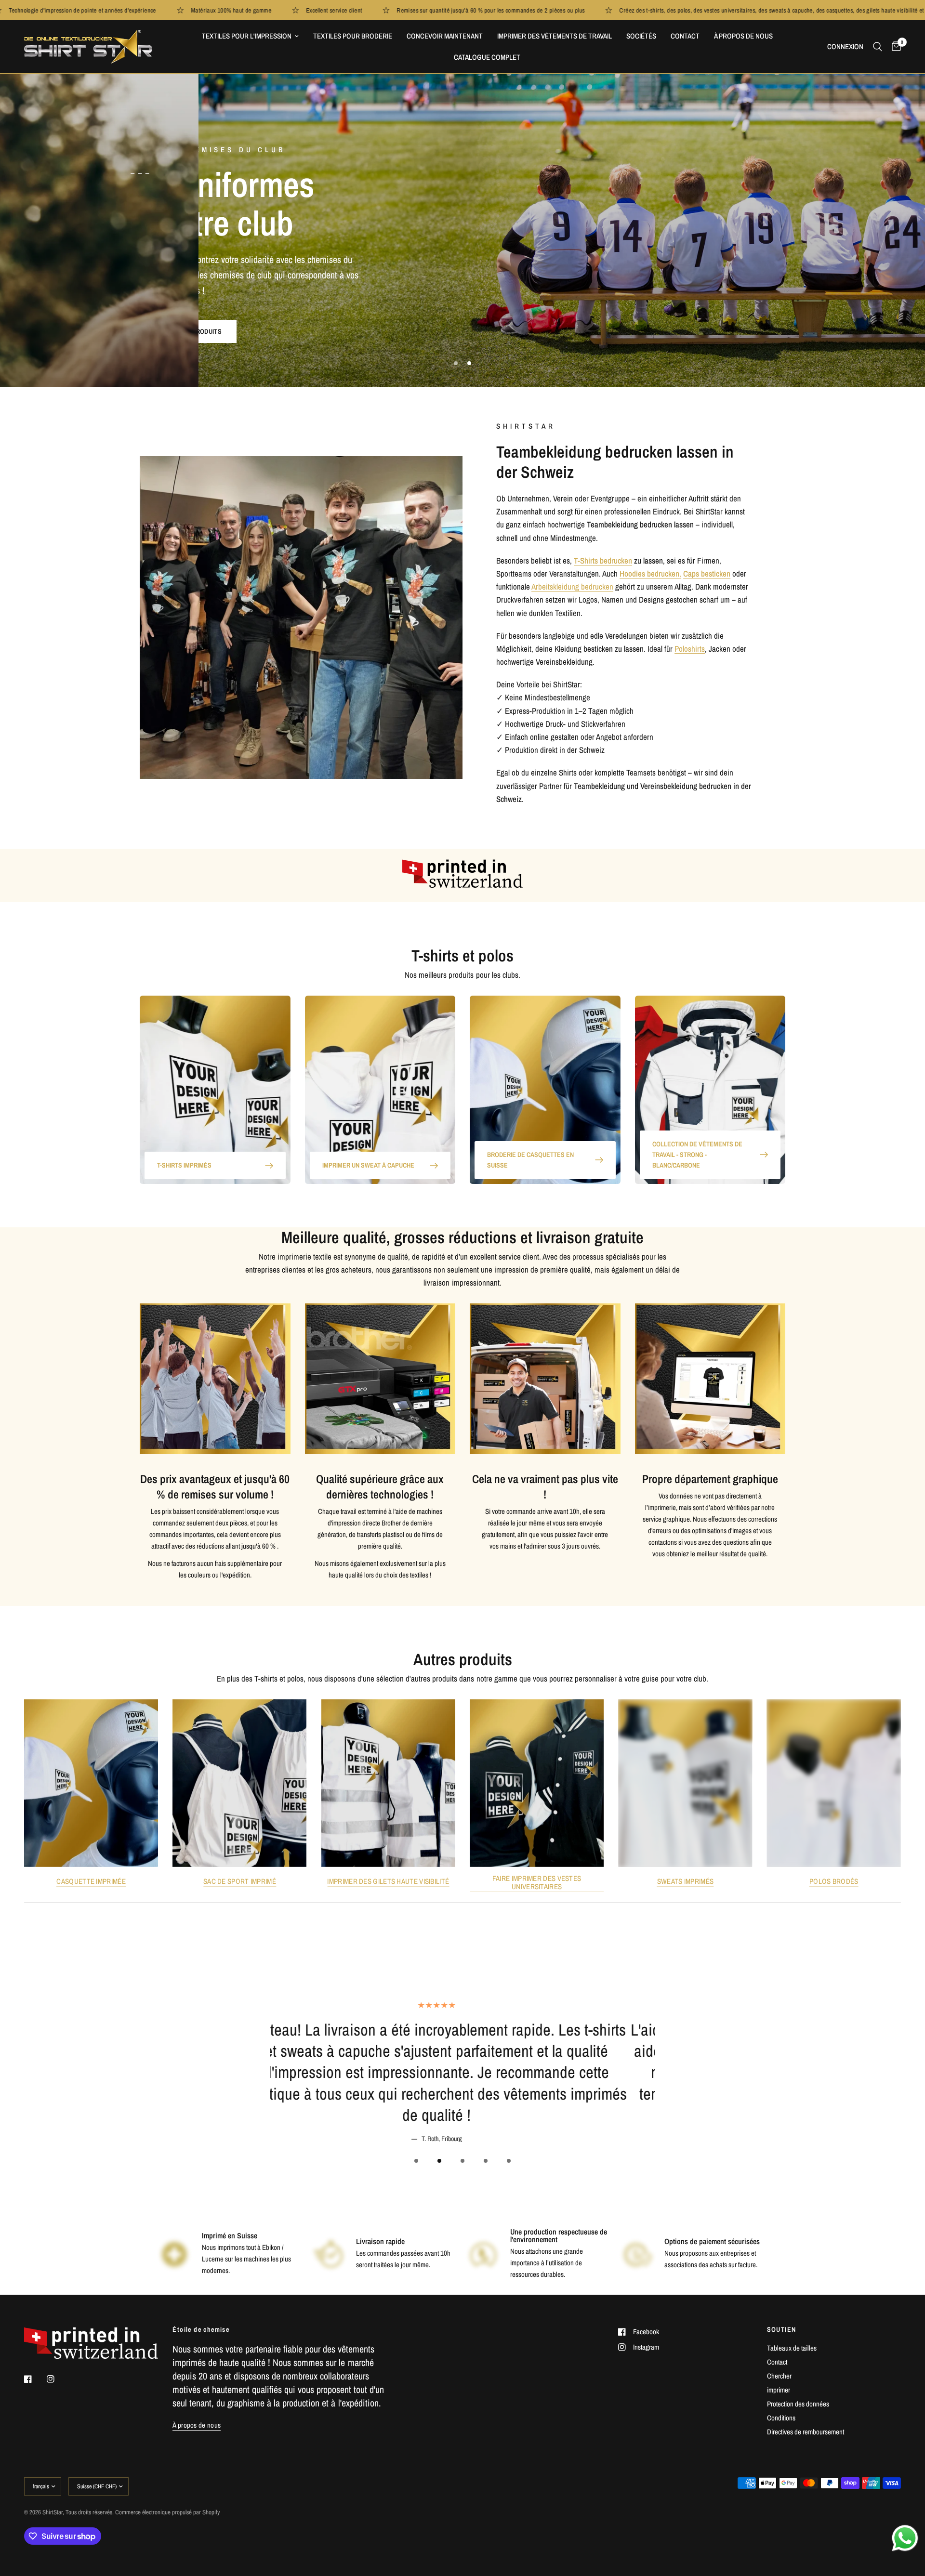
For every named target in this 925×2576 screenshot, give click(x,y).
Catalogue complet (487, 57)
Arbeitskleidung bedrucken (572, 586)
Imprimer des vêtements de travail (555, 36)
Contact (685, 36)
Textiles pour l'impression (247, 36)
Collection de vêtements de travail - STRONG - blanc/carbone (697, 1155)
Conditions (781, 2418)
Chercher (779, 2376)
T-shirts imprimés (184, 1165)
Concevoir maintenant (445, 36)
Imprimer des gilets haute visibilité (388, 1881)
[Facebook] (35, 2379)
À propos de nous (743, 36)
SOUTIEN (782, 2329)
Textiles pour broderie (353, 36)
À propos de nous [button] (197, 2425)
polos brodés (834, 1881)
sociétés (641, 36)
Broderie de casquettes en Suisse (530, 1160)
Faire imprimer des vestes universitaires (537, 1882)
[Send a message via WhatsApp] (905, 2538)
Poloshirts (690, 649)
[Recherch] (878, 47)
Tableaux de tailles (792, 2348)
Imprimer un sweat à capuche (368, 1165)
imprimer (779, 2390)
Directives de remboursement (806, 2432)
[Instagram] (57, 2379)
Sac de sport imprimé (240, 1881)
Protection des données (798, 2404)
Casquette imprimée (91, 1881)
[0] (894, 47)
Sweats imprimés (686, 1881)
